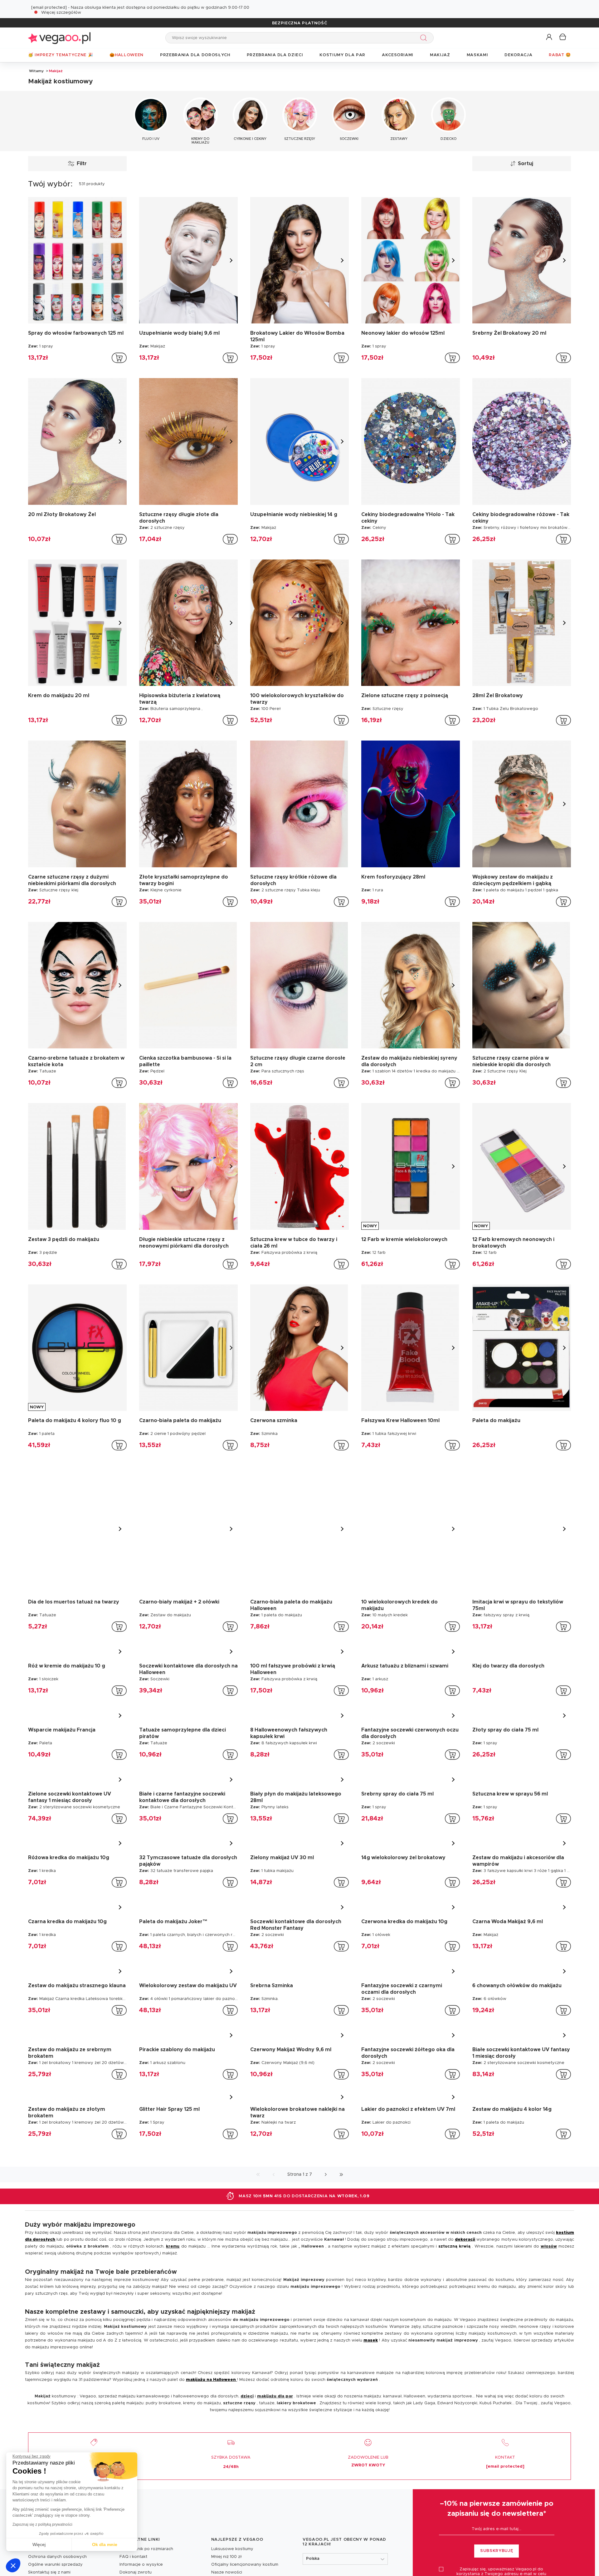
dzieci (247, 2392)
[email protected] (49, 8)
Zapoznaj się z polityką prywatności (42, 2524)
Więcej (39, 2544)
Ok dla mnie (105, 2544)
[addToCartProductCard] (119, 358)
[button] (13, 2565)
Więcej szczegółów (61, 13)
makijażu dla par (275, 2392)
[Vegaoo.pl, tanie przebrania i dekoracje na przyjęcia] (59, 38)
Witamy (36, 71)
